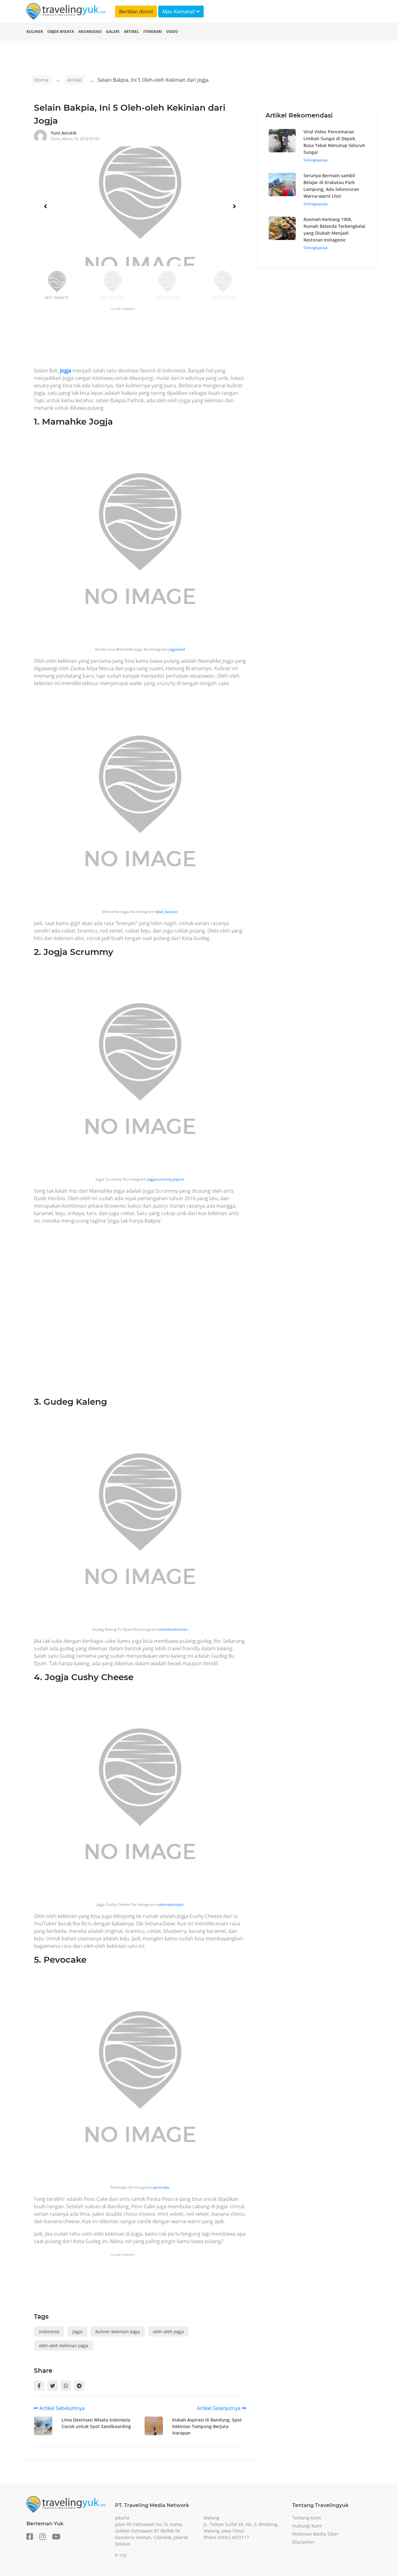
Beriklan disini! (136, 12)
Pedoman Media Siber (315, 2534)
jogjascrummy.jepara (166, 1179)
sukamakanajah (169, 1904)
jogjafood (177, 649)
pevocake (161, 2187)
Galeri (113, 32)
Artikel (131, 32)
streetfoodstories (173, 1629)
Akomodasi (90, 32)
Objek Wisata (61, 32)
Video (172, 32)
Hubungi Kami (307, 2526)
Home (41, 80)
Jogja (66, 371)
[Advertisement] (147, 339)
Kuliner (35, 32)
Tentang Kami (307, 2518)
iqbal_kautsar (166, 912)
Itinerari (153, 32)
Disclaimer (303, 2542)
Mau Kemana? (179, 12)
